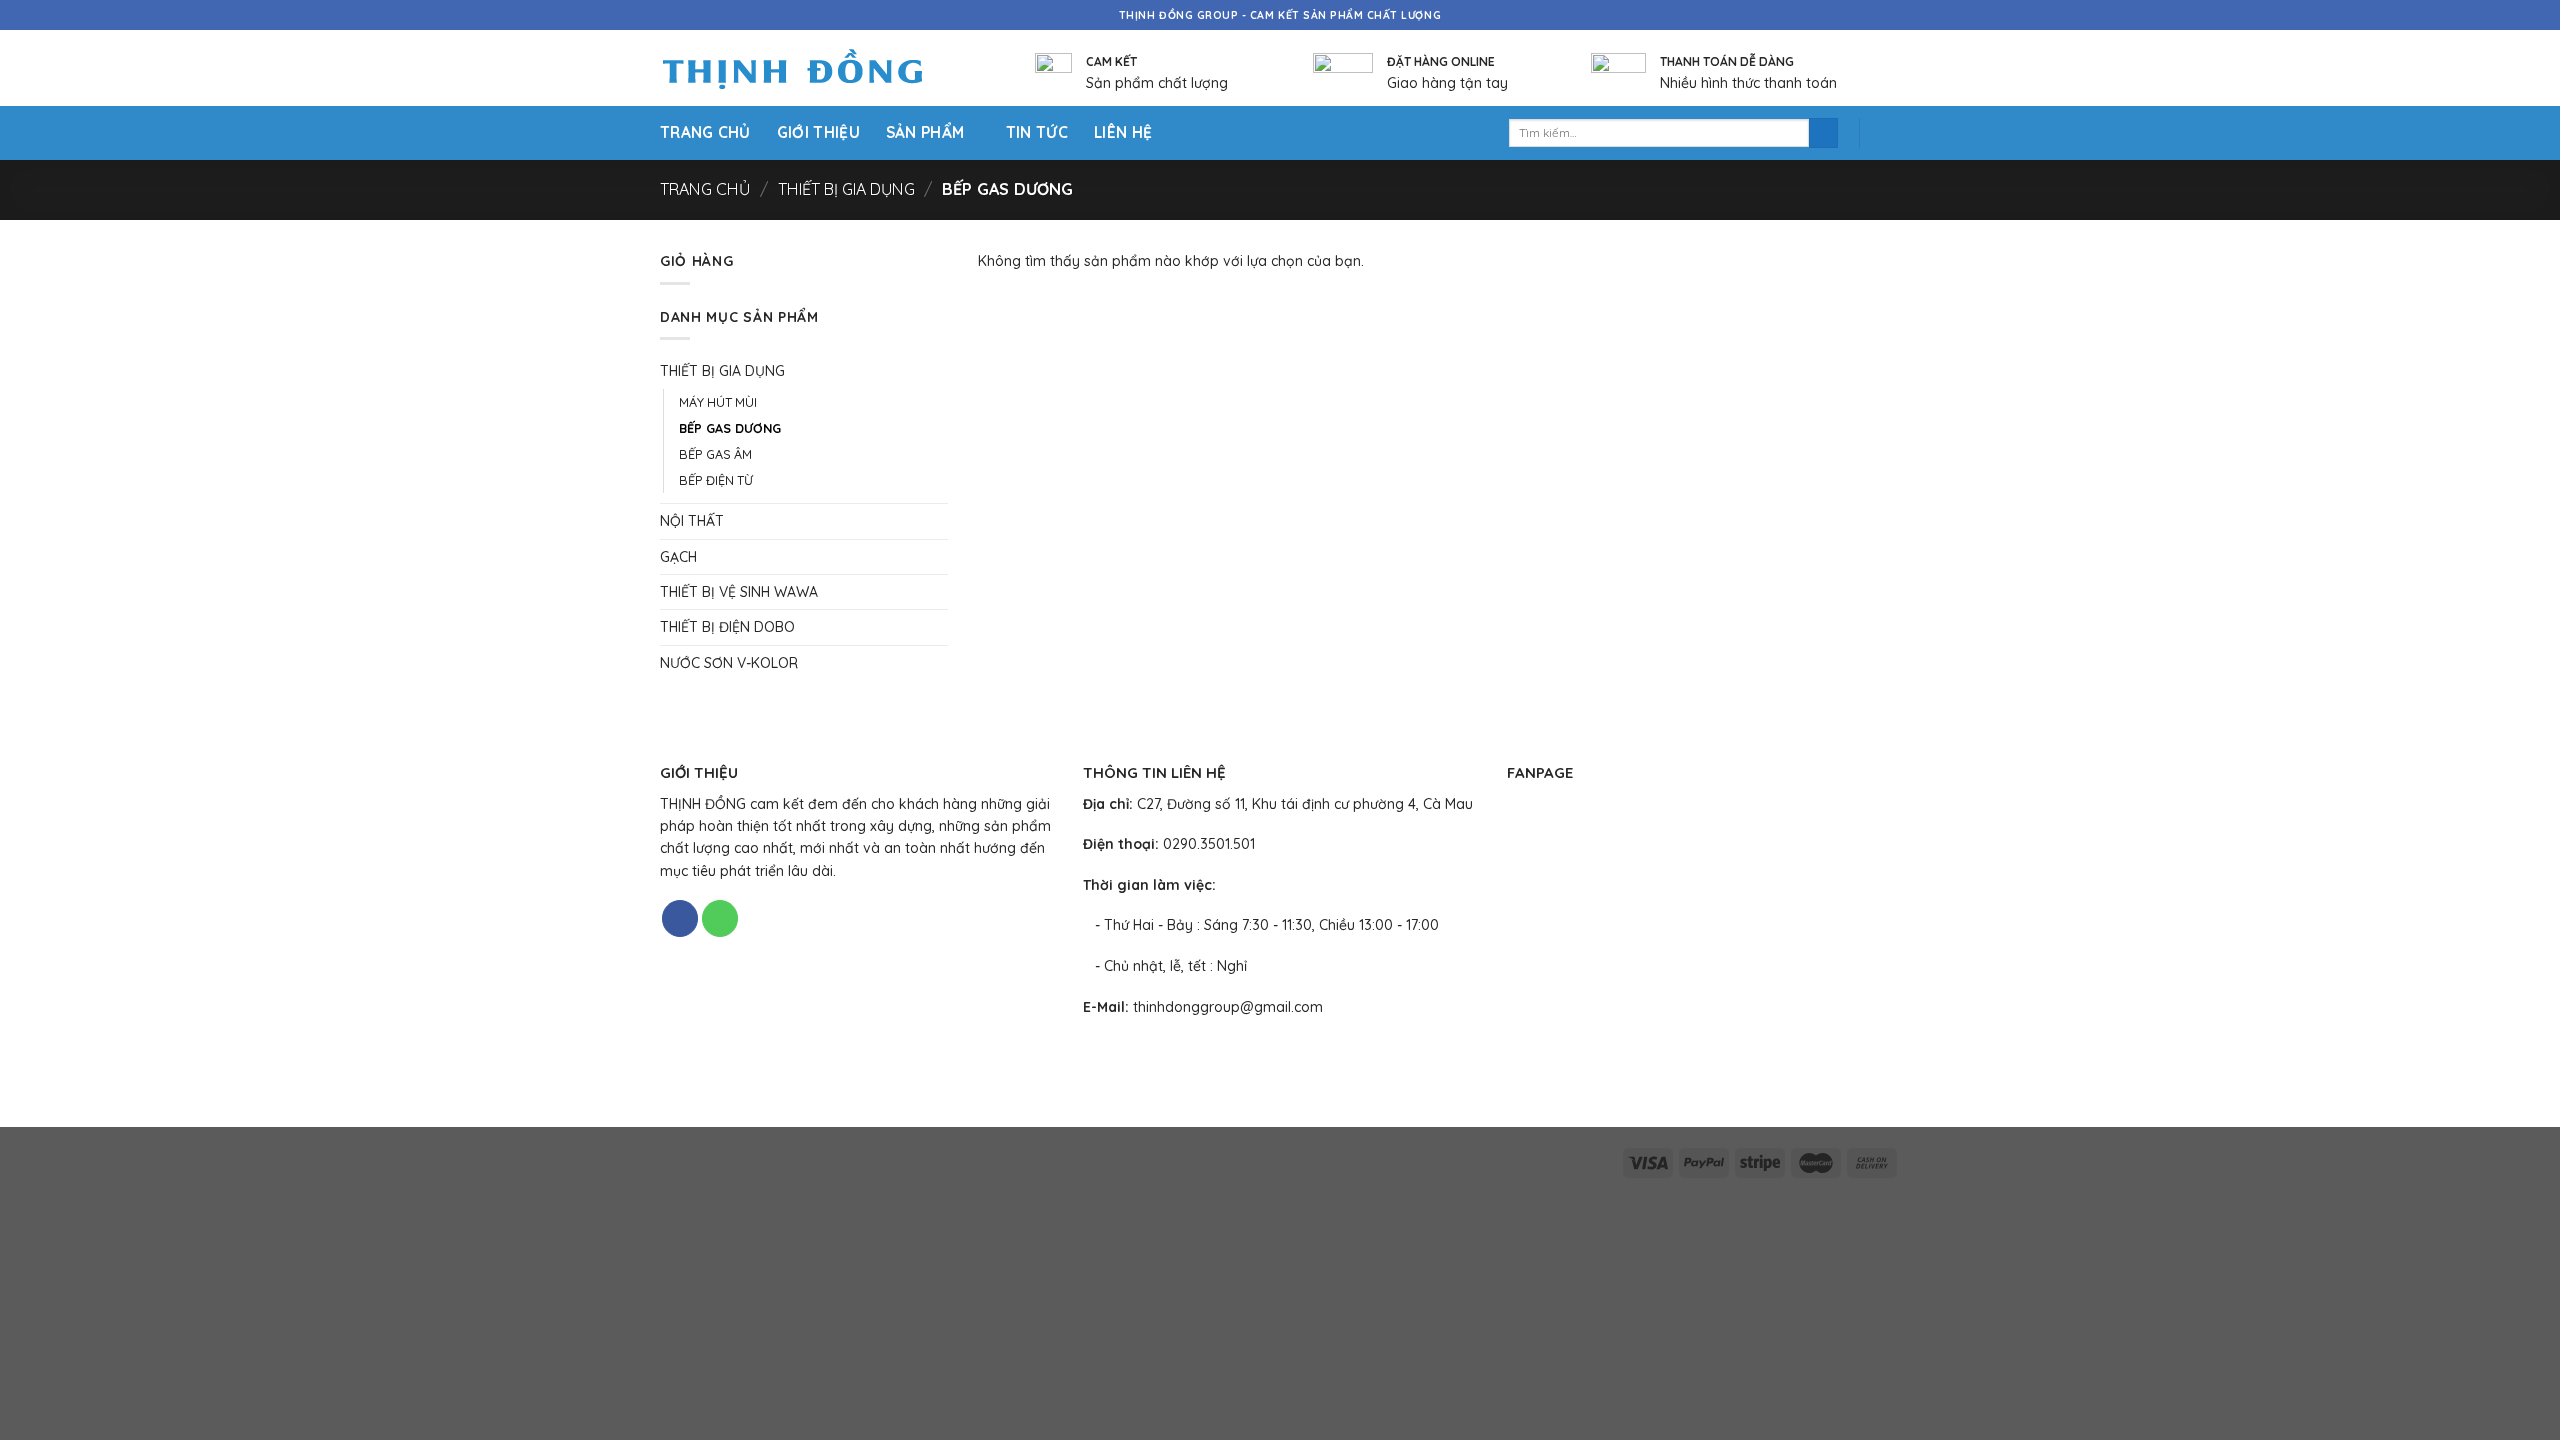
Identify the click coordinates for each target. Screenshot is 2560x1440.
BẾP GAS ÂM (715, 454)
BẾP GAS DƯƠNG (730, 428)
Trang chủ (705, 189)
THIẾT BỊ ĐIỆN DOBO (727, 627)
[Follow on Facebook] (680, 918)
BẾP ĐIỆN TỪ (716, 480)
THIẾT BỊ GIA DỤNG (846, 189)
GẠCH (678, 557)
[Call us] (720, 918)
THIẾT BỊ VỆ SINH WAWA (739, 592)
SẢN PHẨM (925, 132)
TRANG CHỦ (705, 132)
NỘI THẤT (692, 521)
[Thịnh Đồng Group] (817, 68)
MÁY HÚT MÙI (718, 402)
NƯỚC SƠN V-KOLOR (729, 663)
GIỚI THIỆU (818, 132)
